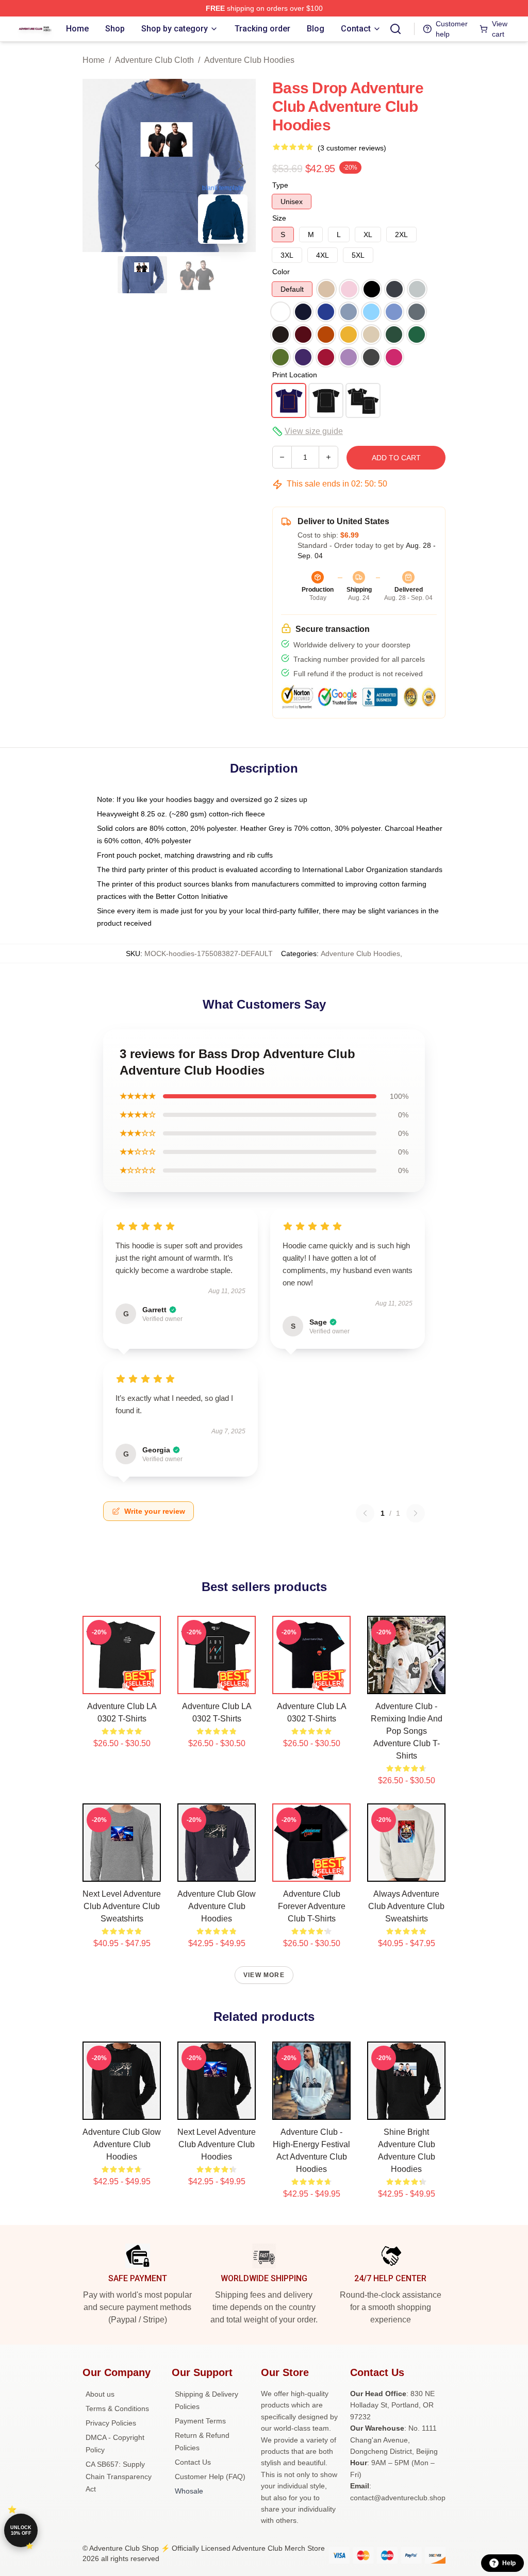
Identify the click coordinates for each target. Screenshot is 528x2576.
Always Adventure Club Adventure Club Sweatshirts (406, 1906)
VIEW (122, 1684)
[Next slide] (240, 165)
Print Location (295, 375)
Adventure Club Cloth (154, 60)
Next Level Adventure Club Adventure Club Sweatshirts (122, 1906)
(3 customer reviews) (352, 148)
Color (281, 272)
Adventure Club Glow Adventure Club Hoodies (217, 1906)
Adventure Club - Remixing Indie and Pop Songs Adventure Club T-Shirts (407, 1731)
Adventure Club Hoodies (249, 60)
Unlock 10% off (21, 2530)
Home (94, 60)
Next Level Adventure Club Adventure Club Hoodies (217, 2144)
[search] (395, 29)
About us (100, 2394)
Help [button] (509, 2563)
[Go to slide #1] (142, 275)
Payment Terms (200, 2421)
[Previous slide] (98, 165)
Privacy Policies (111, 2423)
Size (279, 218)
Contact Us (193, 2462)
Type (280, 185)
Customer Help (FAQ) (210, 2477)
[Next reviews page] (416, 1513)
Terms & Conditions (117, 2408)
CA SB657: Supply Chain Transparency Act (119, 2477)
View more (264, 1975)
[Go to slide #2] (196, 275)
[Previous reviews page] (365, 1513)
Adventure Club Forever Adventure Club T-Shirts (312, 1906)
